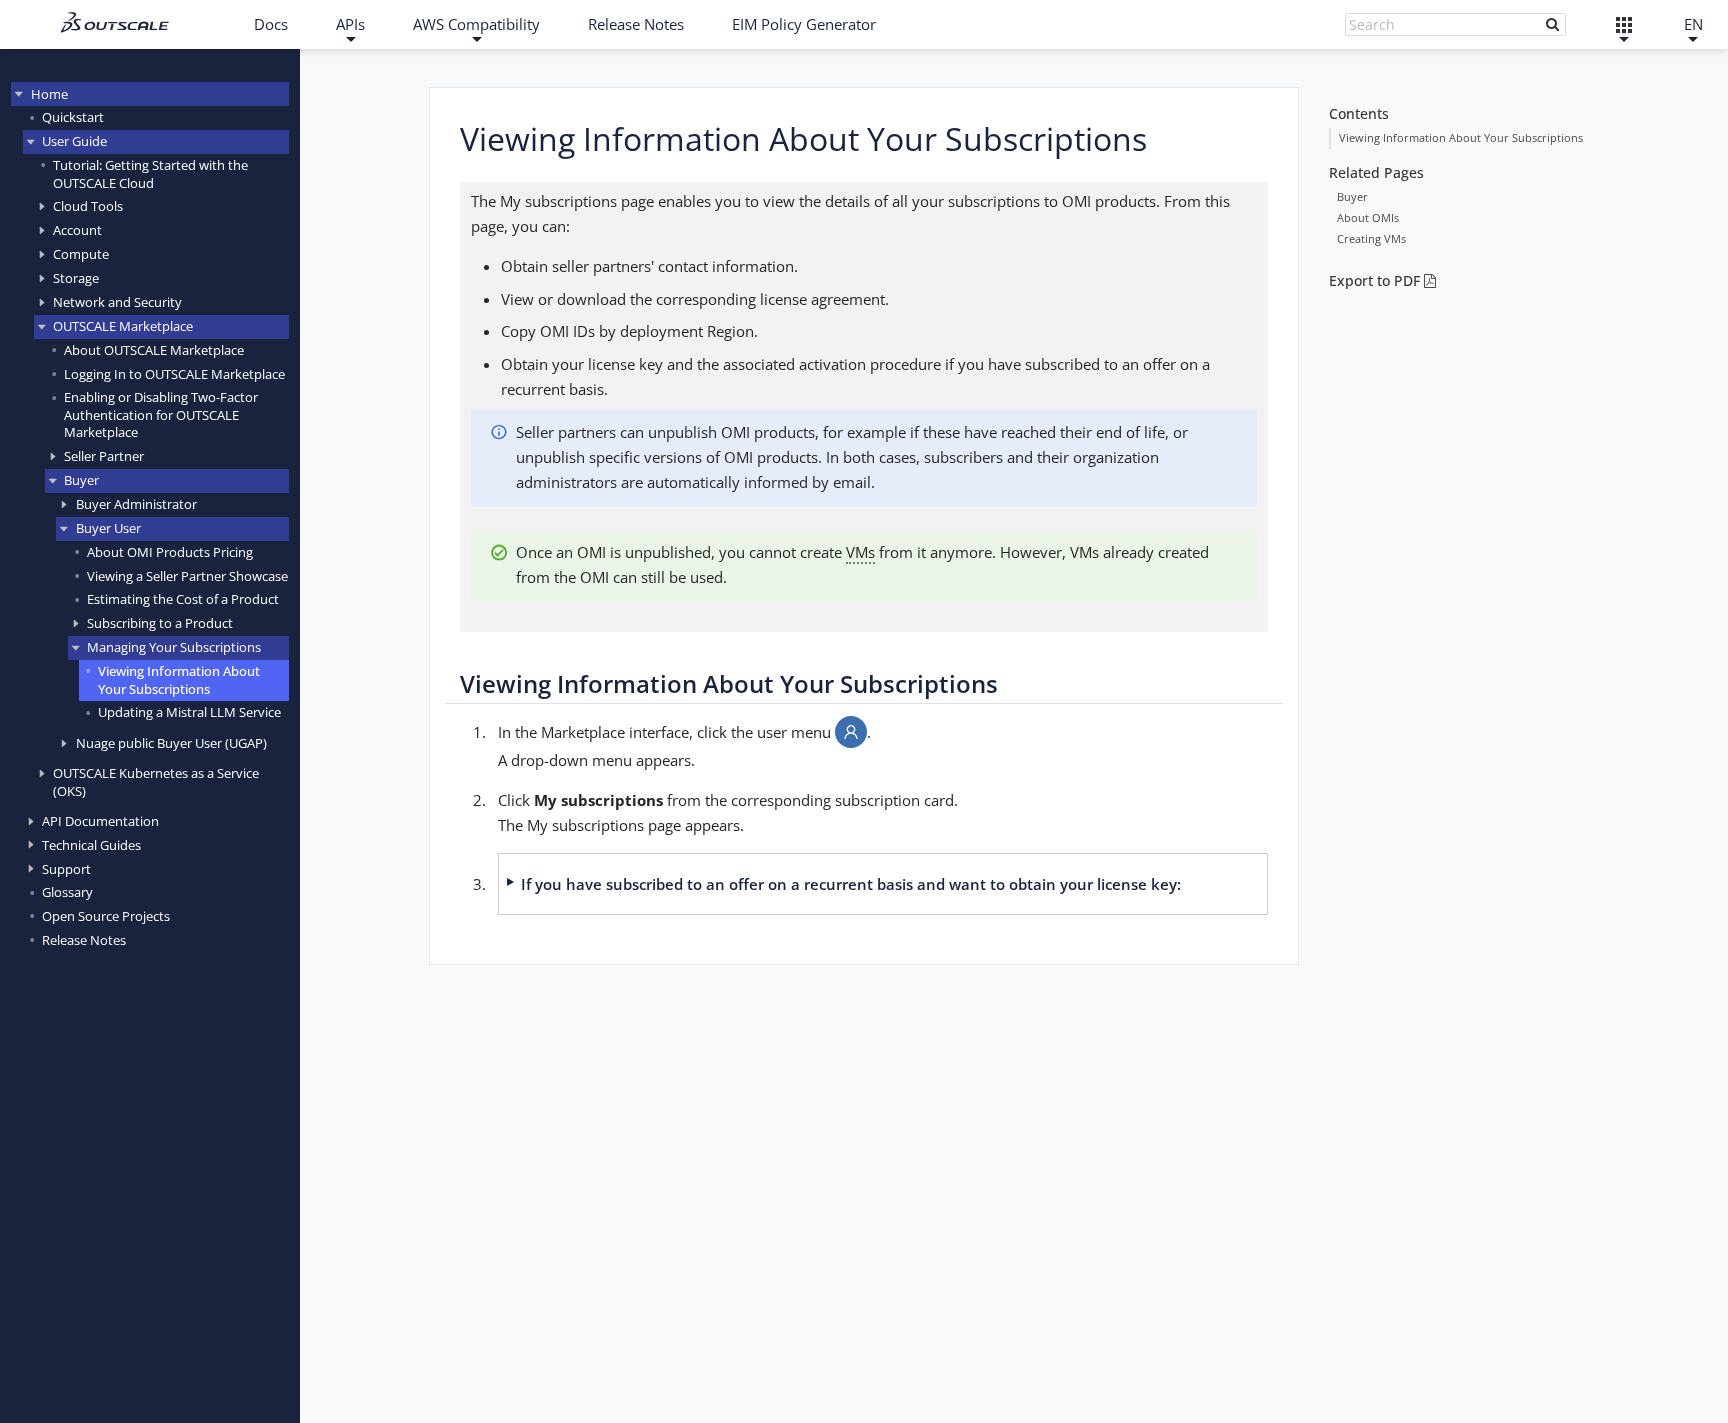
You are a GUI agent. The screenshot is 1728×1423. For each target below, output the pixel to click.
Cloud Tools (88, 206)
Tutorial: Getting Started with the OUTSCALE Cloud (150, 173)
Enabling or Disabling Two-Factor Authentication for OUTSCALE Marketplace (161, 414)
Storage (76, 278)
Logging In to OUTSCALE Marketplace (174, 374)
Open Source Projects (106, 916)
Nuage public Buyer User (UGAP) (171, 743)
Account (77, 230)
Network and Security (117, 302)
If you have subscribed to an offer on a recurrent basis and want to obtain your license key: (851, 884)
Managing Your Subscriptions (174, 647)
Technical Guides (91, 845)
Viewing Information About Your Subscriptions (179, 679)
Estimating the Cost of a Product (183, 599)
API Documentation (100, 821)
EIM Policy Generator (804, 24)
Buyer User (108, 528)
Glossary (67, 892)
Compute (81, 254)
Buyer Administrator (136, 504)
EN (1693, 24)
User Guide (74, 141)
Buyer (81, 480)
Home (49, 94)
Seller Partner (104, 456)
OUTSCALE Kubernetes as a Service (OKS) (156, 781)
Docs (271, 24)
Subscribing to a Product (160, 623)
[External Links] (1624, 24)
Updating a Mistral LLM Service (189, 712)
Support (66, 869)
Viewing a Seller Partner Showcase (187, 576)
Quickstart (73, 117)
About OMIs (1368, 217)
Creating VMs (1371, 238)
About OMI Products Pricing (170, 552)
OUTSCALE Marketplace (123, 326)
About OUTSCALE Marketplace (154, 350)
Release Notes (636, 24)
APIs (350, 24)
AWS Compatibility (476, 24)
